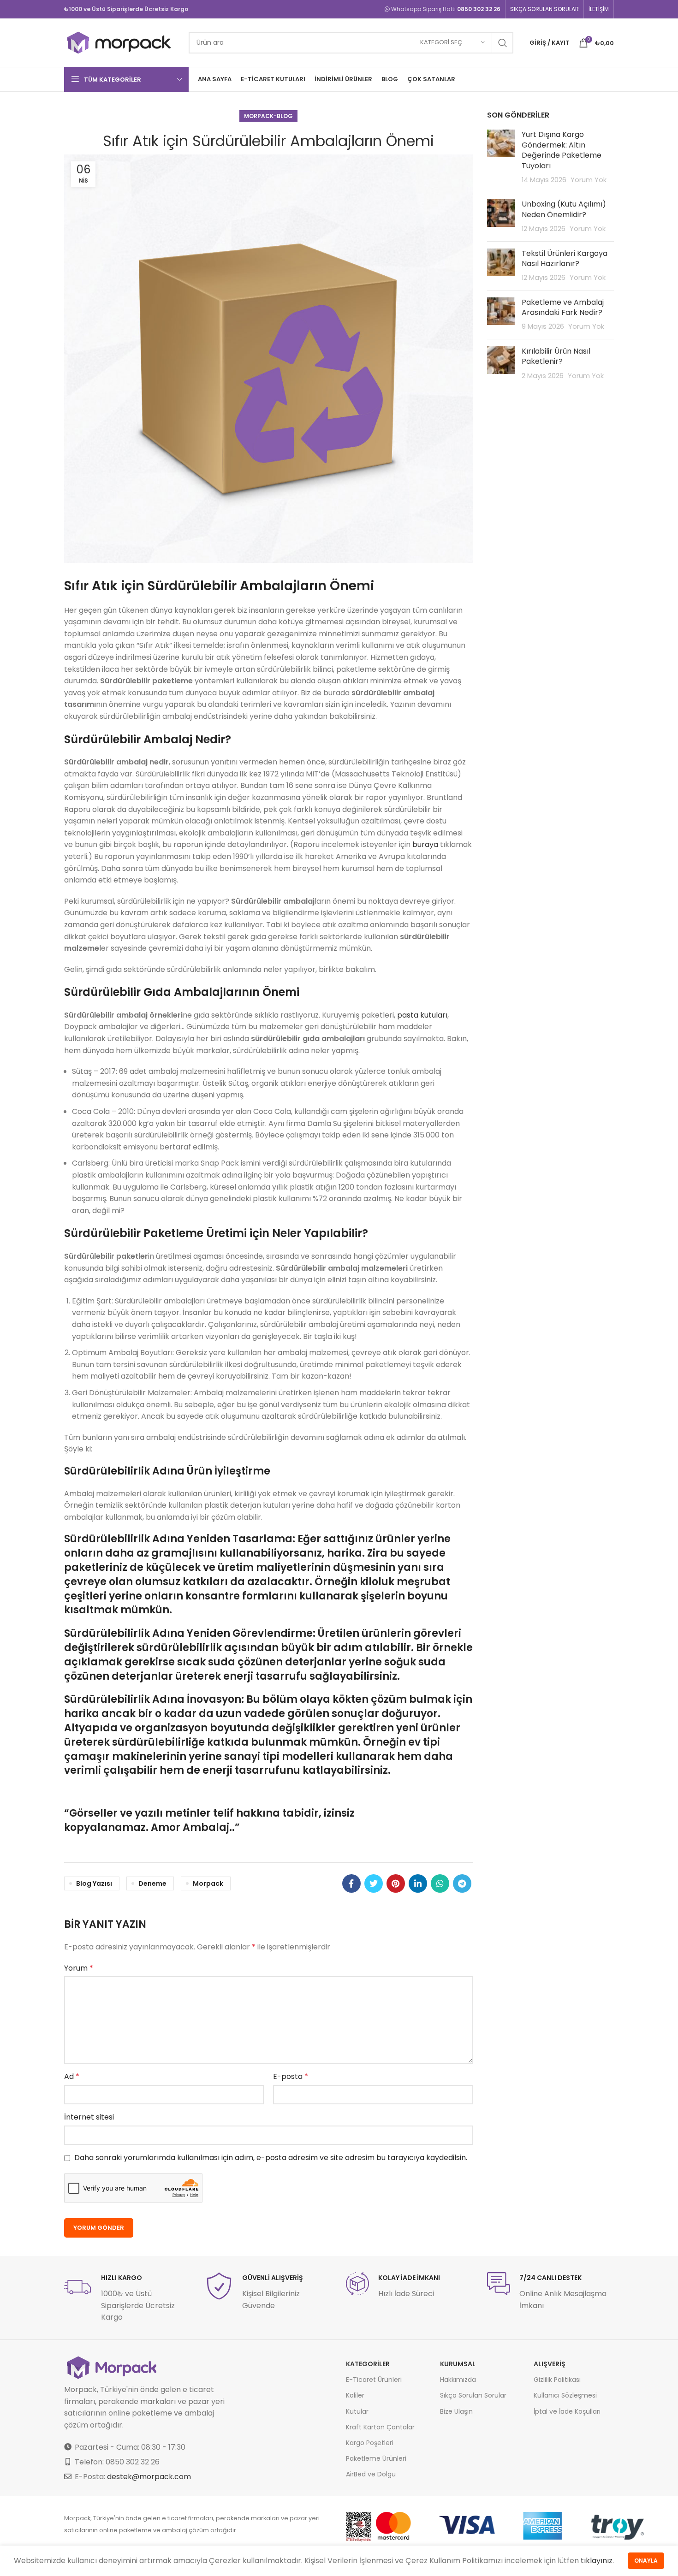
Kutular (357, 2411)
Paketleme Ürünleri (376, 2458)
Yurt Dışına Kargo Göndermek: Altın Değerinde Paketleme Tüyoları (562, 150)
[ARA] (503, 43)
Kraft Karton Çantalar (380, 2427)
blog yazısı (94, 1883)
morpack (208, 1883)
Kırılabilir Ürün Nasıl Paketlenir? (556, 356)
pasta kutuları (422, 1015)
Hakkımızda (458, 2380)
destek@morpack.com (149, 2477)
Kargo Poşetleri (370, 2443)
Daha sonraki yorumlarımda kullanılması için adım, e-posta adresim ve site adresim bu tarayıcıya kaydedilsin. (271, 2158)
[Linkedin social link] (418, 1883)
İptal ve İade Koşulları (567, 2411)
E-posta (291, 2076)
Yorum (79, 1968)
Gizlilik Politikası (557, 2380)
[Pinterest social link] (396, 1883)
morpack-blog (268, 116)
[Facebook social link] (351, 1883)
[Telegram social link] (462, 1883)
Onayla (646, 2561)
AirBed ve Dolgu (371, 2474)
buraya (425, 844)
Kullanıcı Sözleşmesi (565, 2395)
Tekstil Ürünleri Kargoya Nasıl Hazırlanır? (565, 258)
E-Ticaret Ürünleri (374, 2380)
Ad (72, 2076)
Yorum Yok (589, 180)
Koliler (355, 2395)
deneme (152, 1883)
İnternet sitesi (89, 2117)
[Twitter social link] (374, 1883)
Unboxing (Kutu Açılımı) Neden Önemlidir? (564, 209)
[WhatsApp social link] (440, 1883)
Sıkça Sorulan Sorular (473, 2395)
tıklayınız (597, 2561)
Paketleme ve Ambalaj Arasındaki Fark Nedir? (563, 307)
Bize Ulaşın (456, 2411)
